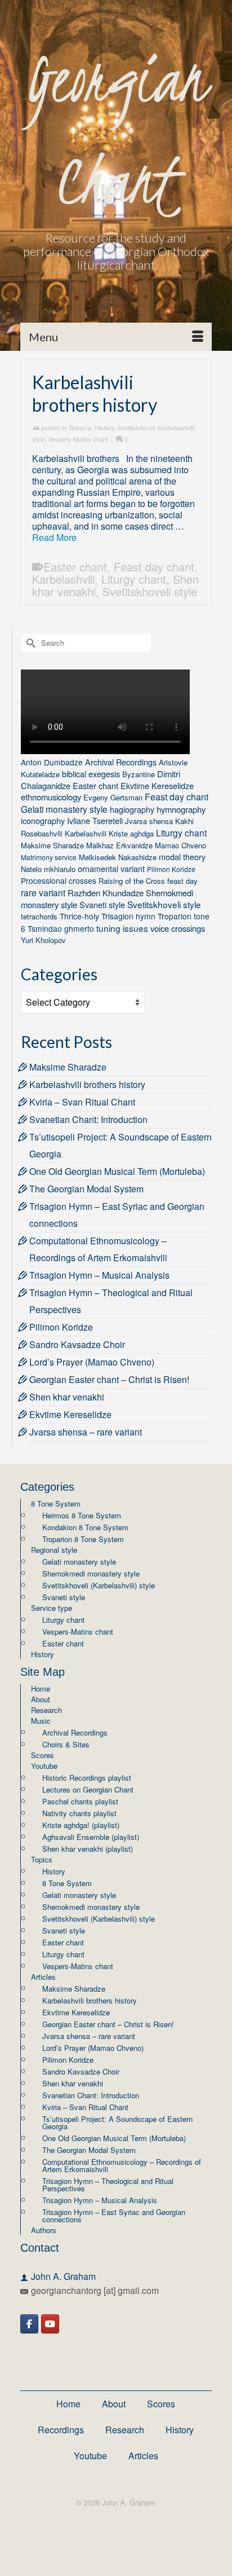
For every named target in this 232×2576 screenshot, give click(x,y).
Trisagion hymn (128, 916)
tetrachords (39, 916)
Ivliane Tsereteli (95, 820)
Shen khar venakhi (67, 1397)
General (80, 428)
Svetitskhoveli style (150, 591)
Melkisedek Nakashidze (118, 857)
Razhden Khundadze (106, 893)
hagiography (132, 809)
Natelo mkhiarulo (48, 869)
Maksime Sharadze (52, 845)
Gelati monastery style (64, 809)
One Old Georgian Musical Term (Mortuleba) (117, 1171)
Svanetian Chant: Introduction (88, 1119)
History (104, 428)
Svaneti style (102, 904)
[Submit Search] (29, 643)
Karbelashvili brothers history (87, 1084)
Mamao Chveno (180, 845)
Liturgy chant (134, 579)
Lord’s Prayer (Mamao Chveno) (92, 1362)
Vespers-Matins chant (78, 439)
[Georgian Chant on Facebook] (29, 2324)
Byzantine (139, 774)
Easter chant (75, 567)
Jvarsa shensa (149, 821)
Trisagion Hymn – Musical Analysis (99, 1275)
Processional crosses (59, 880)
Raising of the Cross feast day (148, 881)
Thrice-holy (79, 916)
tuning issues (122, 928)
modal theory (182, 857)
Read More (54, 537)
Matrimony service (49, 857)
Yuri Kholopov (43, 940)
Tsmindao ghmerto (61, 928)
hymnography (181, 809)
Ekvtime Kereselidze (157, 785)
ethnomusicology (51, 797)
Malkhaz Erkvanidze (119, 845)
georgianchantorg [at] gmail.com (95, 2290)
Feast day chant (154, 567)
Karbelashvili (63, 579)
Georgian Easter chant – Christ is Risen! (109, 1379)
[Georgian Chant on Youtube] (50, 2324)
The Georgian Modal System (86, 1189)
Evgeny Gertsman (113, 797)
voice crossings (178, 928)
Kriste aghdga (131, 833)
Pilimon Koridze (171, 869)
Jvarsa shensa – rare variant (86, 1432)
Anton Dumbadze (52, 762)
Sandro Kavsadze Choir (77, 1344)
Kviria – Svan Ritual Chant (82, 1102)
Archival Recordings (121, 762)
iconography (43, 820)
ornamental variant (111, 868)
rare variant (43, 892)
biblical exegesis (91, 774)
